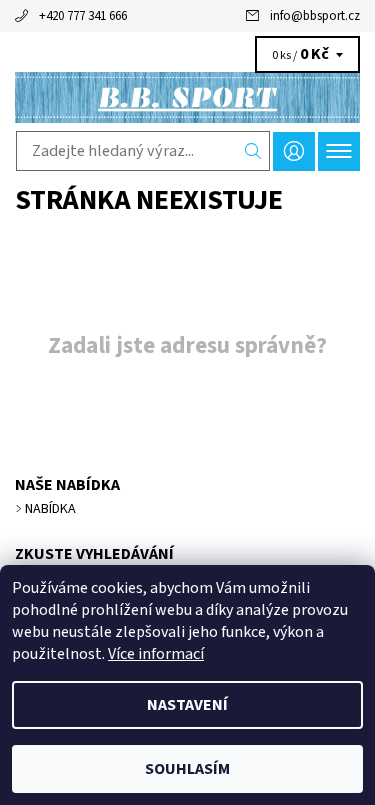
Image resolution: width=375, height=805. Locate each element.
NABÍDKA (50, 509)
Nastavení (187, 705)
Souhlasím (187, 769)
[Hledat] (253, 151)
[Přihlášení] (294, 151)
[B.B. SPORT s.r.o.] (187, 97)
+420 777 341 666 (83, 16)
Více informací (156, 654)
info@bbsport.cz (315, 16)
